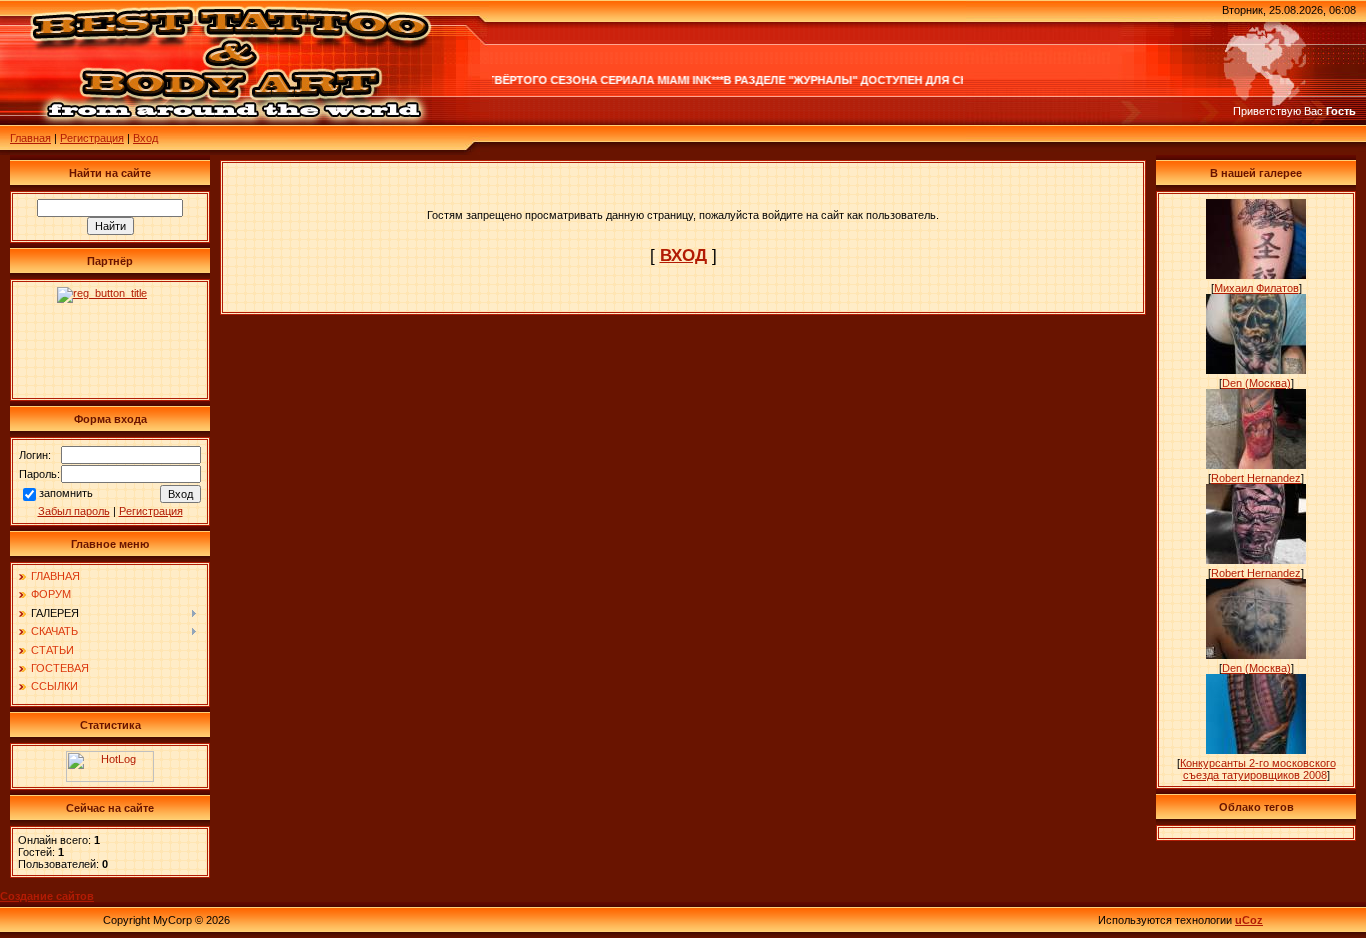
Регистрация (92, 138)
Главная (30, 138)
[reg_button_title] (110, 340)
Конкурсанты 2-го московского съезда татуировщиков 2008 (1258, 769)
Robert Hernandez (1256, 478)
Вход (145, 138)
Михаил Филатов (1256, 288)
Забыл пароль (74, 511)
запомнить (66, 493)
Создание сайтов (47, 896)
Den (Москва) (1256, 383)
